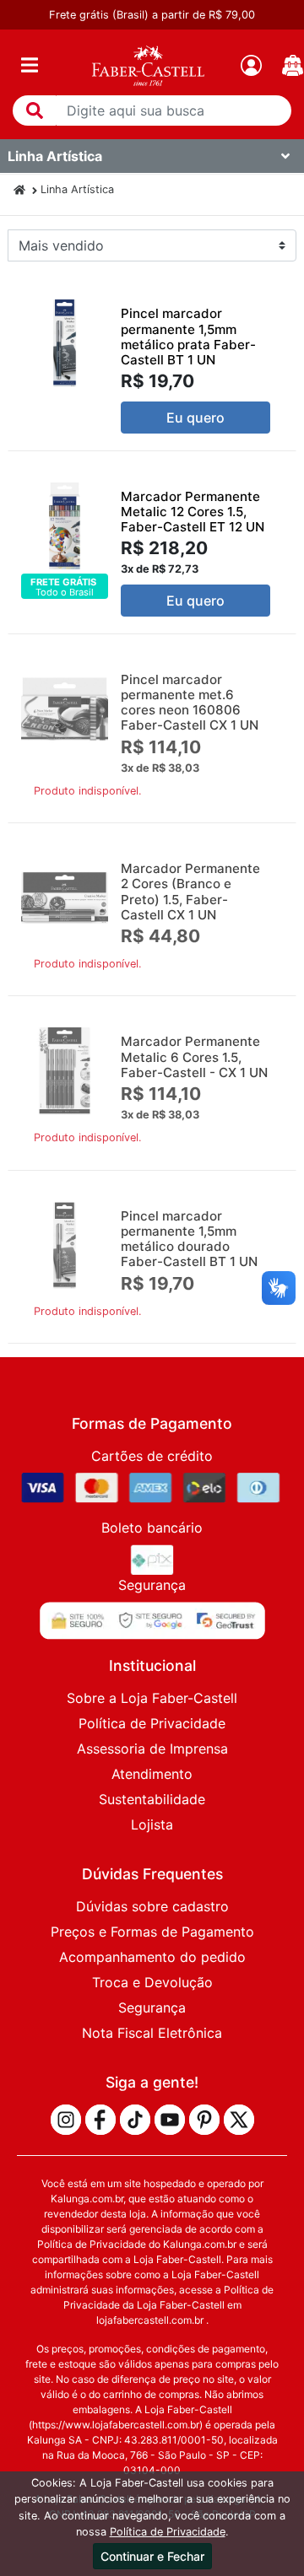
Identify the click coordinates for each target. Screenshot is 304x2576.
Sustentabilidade (152, 1799)
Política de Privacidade (152, 1723)
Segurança (152, 2007)
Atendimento (152, 1774)
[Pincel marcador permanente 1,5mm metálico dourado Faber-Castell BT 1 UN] (65, 1245)
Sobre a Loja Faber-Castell (152, 1698)
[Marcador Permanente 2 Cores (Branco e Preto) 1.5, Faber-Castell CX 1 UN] (65, 898)
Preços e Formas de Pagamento (152, 1932)
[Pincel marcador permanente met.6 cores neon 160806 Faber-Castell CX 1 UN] (65, 709)
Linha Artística (77, 189)
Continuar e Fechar (152, 2556)
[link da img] (148, 65)
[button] (35, 110)
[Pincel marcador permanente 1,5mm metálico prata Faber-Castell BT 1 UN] (65, 343)
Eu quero (195, 418)
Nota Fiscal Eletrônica (152, 2033)
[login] (251, 65)
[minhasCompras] (293, 65)
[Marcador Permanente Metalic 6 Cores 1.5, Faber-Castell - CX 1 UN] (65, 1071)
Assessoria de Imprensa (152, 1749)
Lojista (152, 1824)
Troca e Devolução (152, 1982)
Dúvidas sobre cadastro (152, 1906)
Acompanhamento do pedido (152, 1957)
